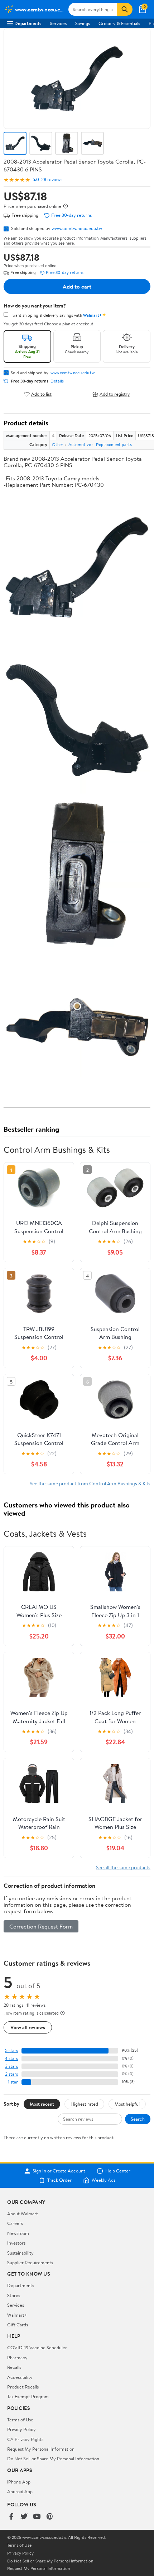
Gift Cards (18, 2325)
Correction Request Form (41, 1926)
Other (58, 444)
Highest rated (84, 2104)
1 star (13, 2082)
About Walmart (23, 2214)
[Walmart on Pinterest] (50, 2517)
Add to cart (77, 286)
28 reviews (52, 179)
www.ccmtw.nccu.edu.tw (77, 228)
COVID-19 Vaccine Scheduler (37, 2347)
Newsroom (18, 2233)
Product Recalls (23, 2387)
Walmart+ (17, 2315)
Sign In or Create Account (59, 2171)
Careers (15, 2223)
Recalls (14, 2367)
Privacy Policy (21, 2429)
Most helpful (127, 2104)
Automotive (80, 444)
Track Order (59, 2180)
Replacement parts (114, 444)
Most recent (42, 2104)
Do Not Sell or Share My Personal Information (53, 2459)
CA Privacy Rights (25, 2439)
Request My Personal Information (41, 2449)
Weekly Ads (104, 2180)
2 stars (11, 2074)
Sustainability (20, 2253)
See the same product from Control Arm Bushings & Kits (90, 1483)
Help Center (118, 2171)
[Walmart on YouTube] (37, 2517)
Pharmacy (17, 2357)
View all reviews (28, 2027)
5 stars (11, 2050)
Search (138, 2119)
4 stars (11, 2058)
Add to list (41, 394)
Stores (14, 2295)
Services (58, 23)
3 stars (11, 2066)
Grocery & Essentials (119, 23)
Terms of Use (20, 2420)
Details (57, 381)
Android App (20, 2491)
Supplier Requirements (30, 2262)
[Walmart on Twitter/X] (24, 2517)
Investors (16, 2243)
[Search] (125, 9)
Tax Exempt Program (28, 2396)
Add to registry (115, 394)
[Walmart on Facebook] (11, 2517)
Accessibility (20, 2377)
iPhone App (19, 2482)
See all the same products (123, 1867)
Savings (83, 23)
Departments (28, 23)
